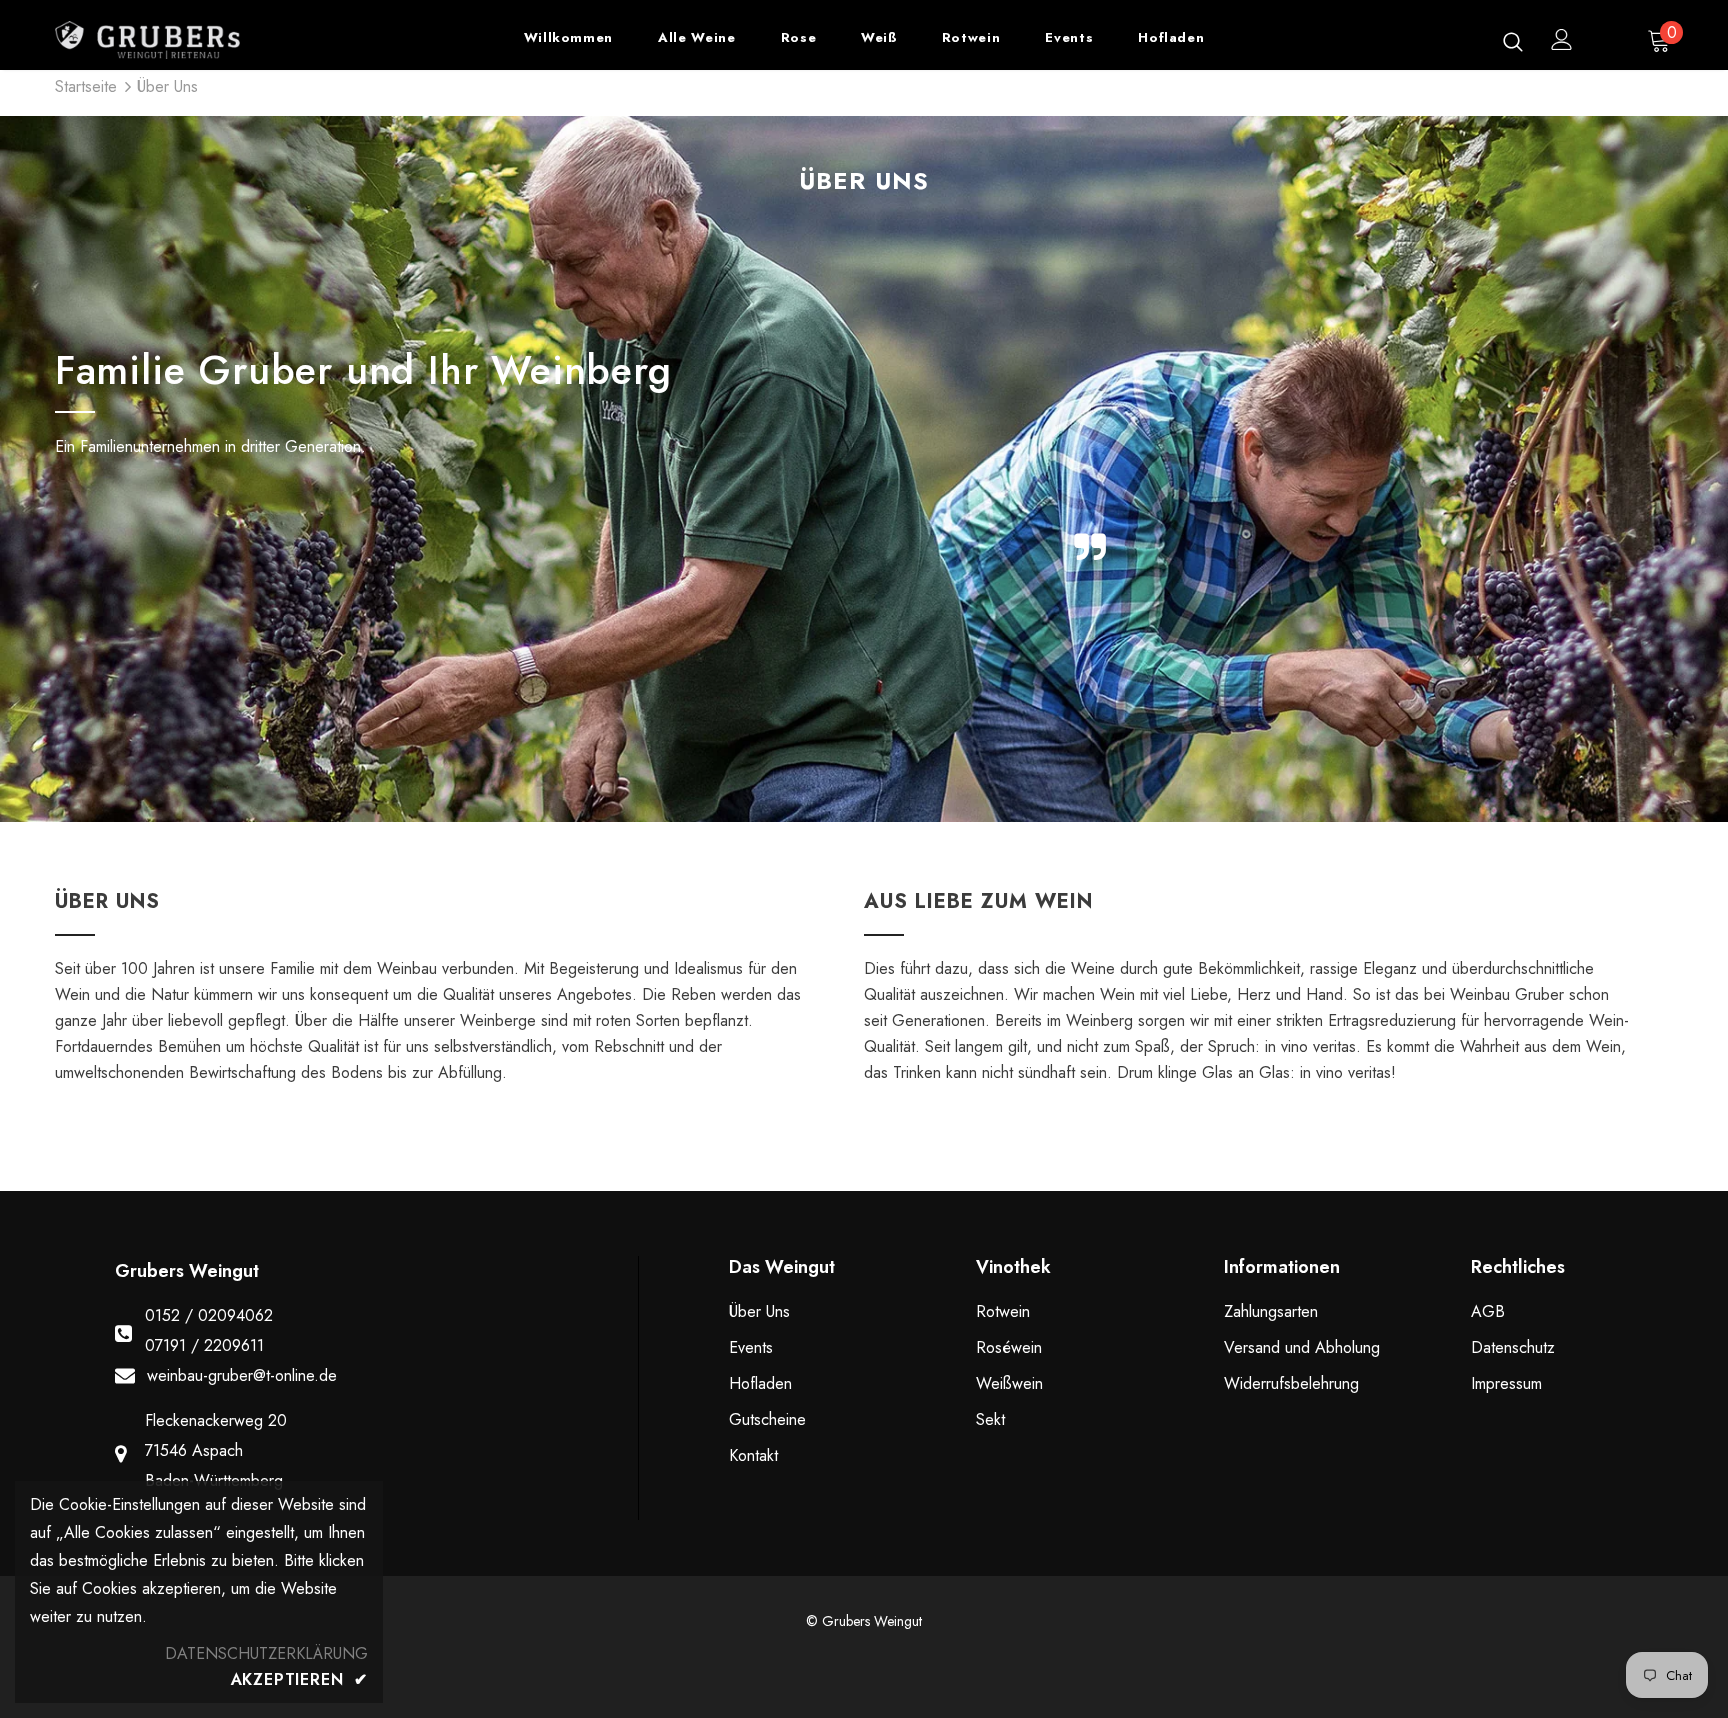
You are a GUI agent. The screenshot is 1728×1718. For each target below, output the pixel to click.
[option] (581, 468)
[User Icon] (1562, 39)
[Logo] (172, 40)
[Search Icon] (1513, 41)
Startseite (86, 86)
